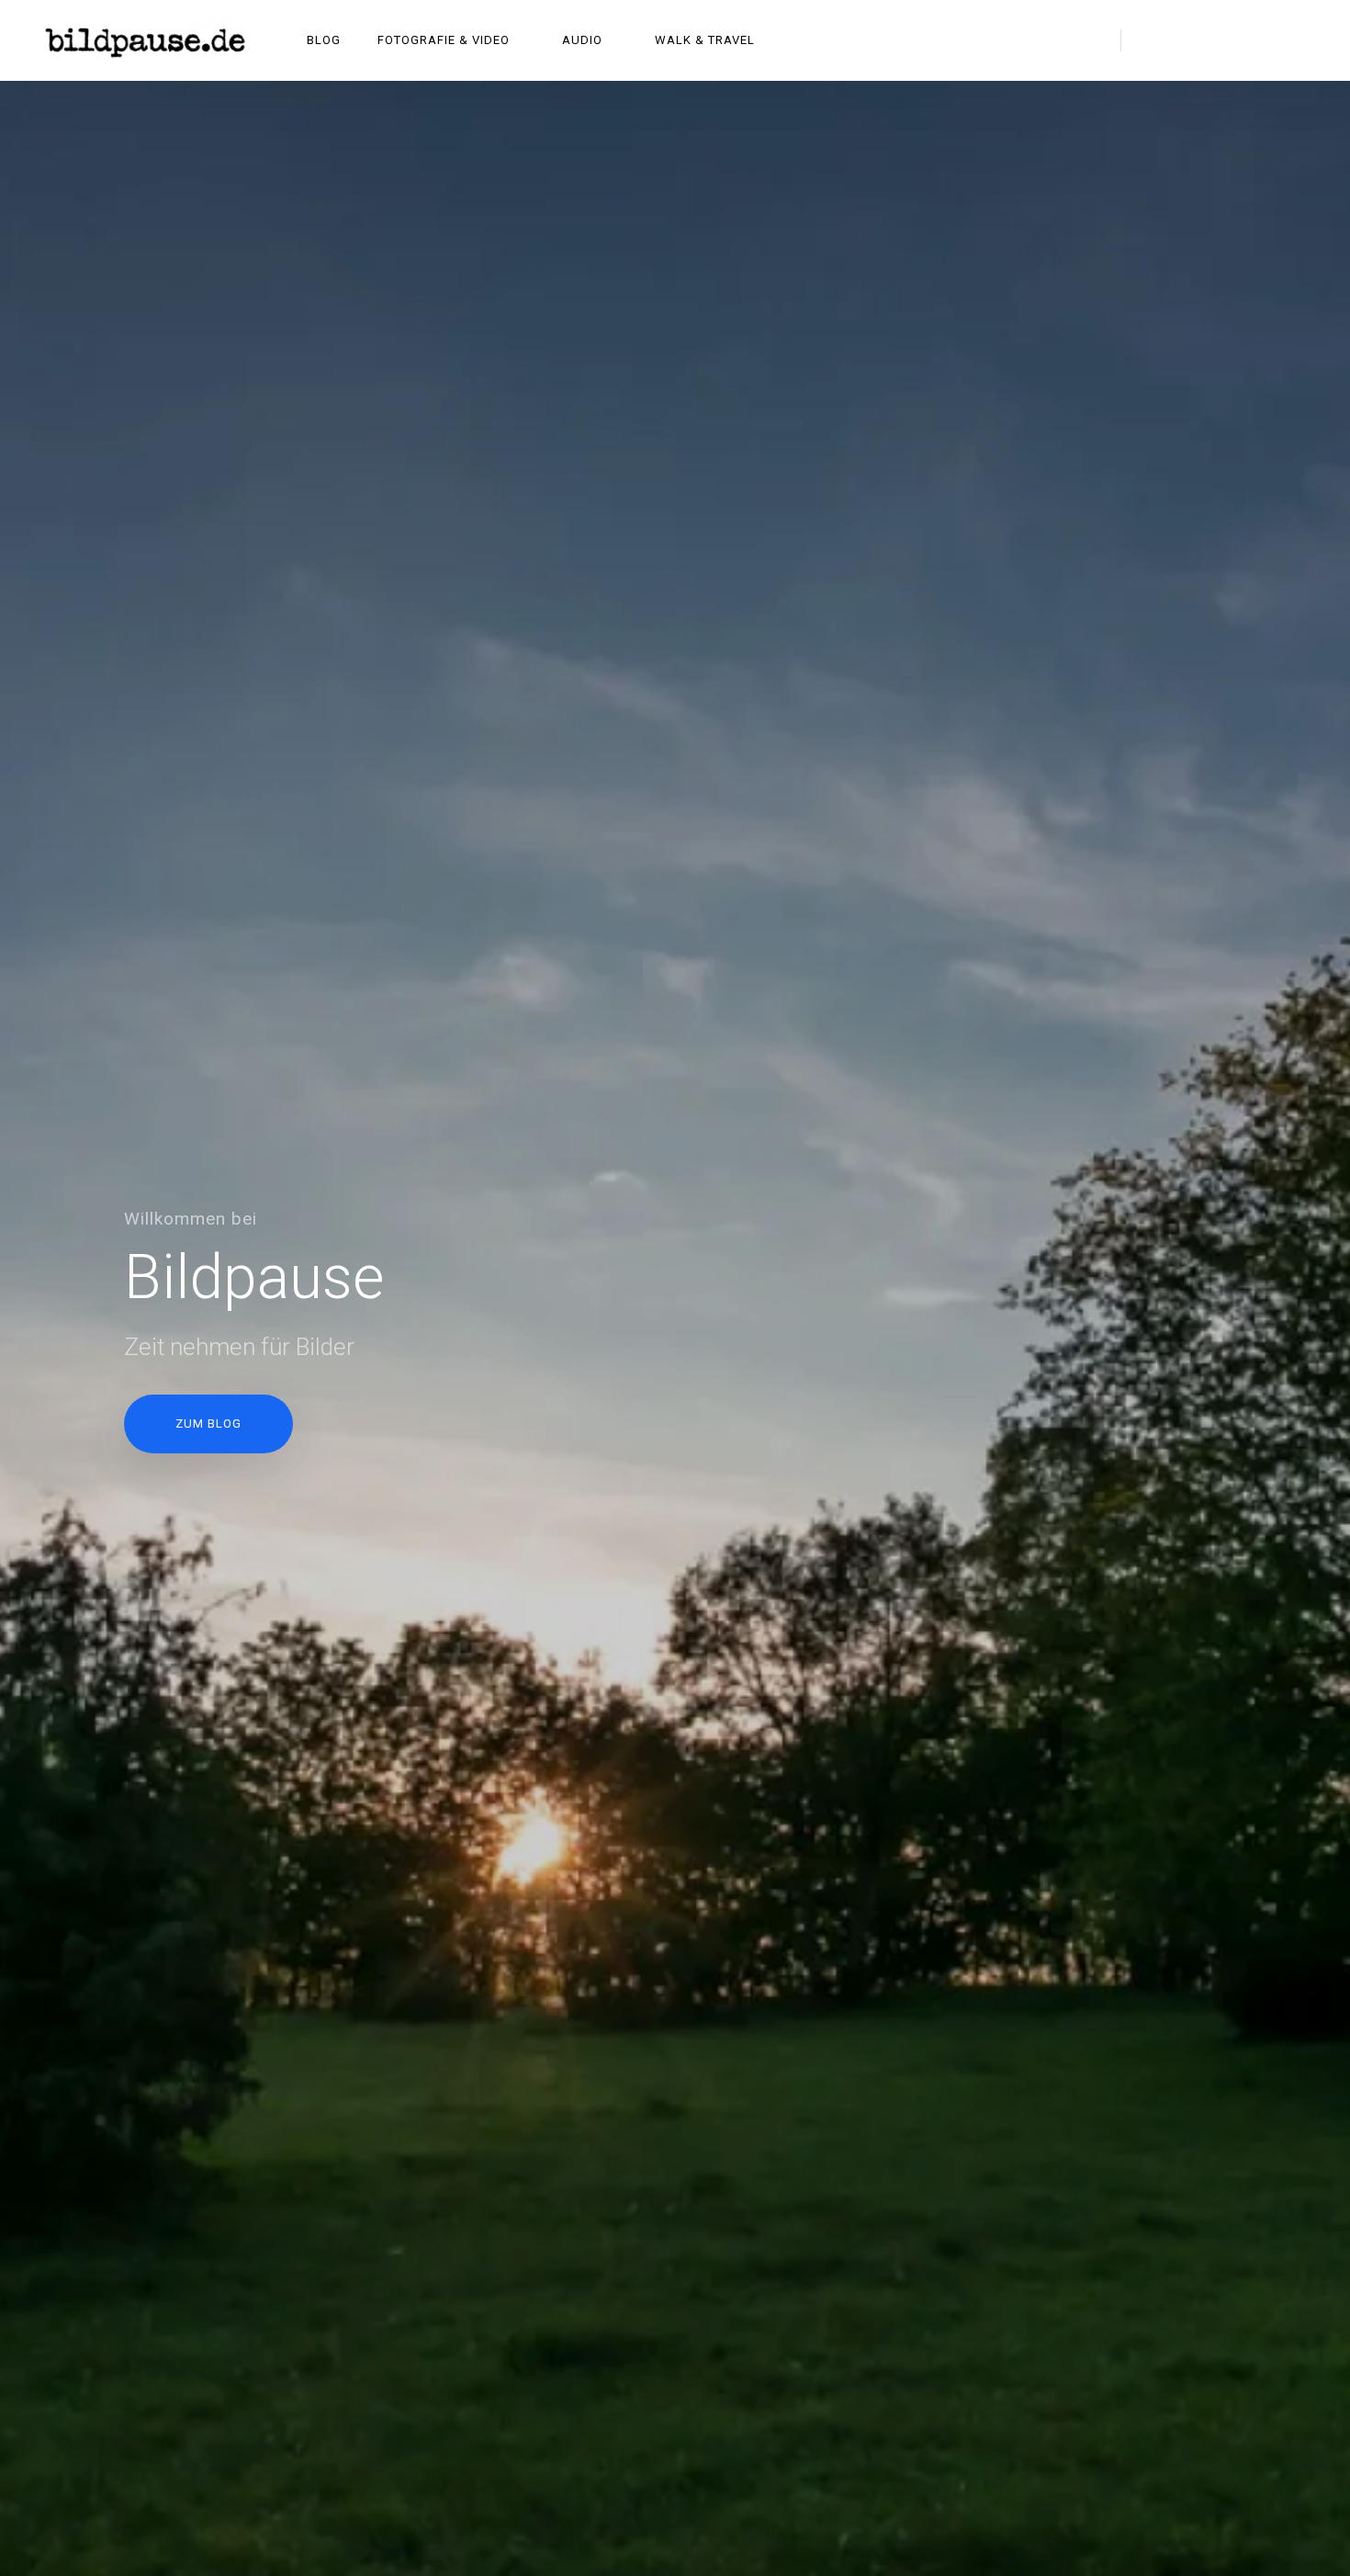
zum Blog (208, 1424)
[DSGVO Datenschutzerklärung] (1295, 100)
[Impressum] (1247, 100)
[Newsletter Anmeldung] (1152, 100)
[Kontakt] (1199, 100)
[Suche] (1089, 40)
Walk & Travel (705, 40)
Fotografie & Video (444, 40)
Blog (324, 40)
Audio (582, 40)
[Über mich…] (1104, 100)
